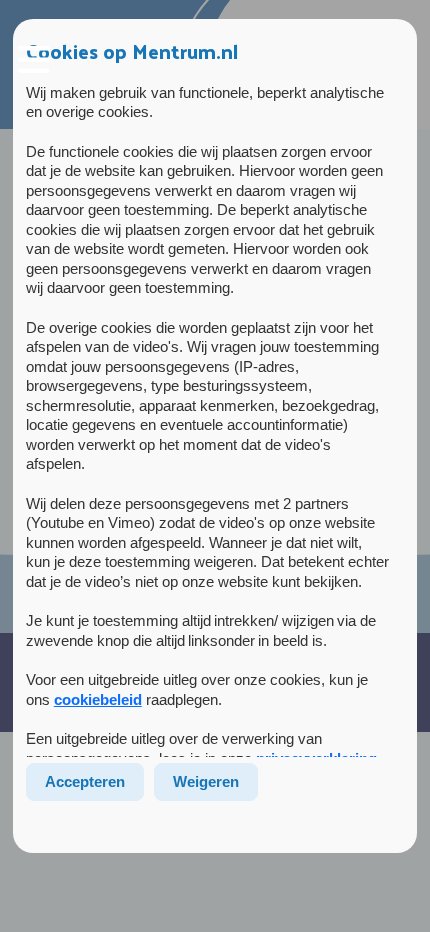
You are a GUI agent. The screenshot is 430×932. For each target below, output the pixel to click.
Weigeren (206, 781)
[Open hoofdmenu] (34, 60)
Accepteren (85, 781)
